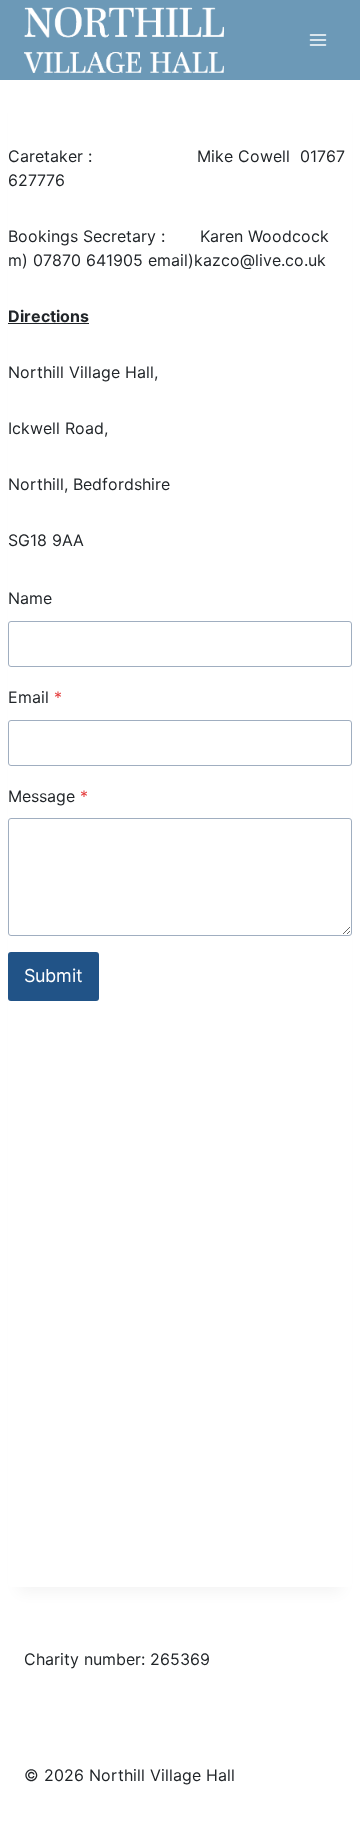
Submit (53, 975)
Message (48, 796)
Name (30, 598)
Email (35, 697)
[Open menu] (317, 39)
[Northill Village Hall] (124, 39)
